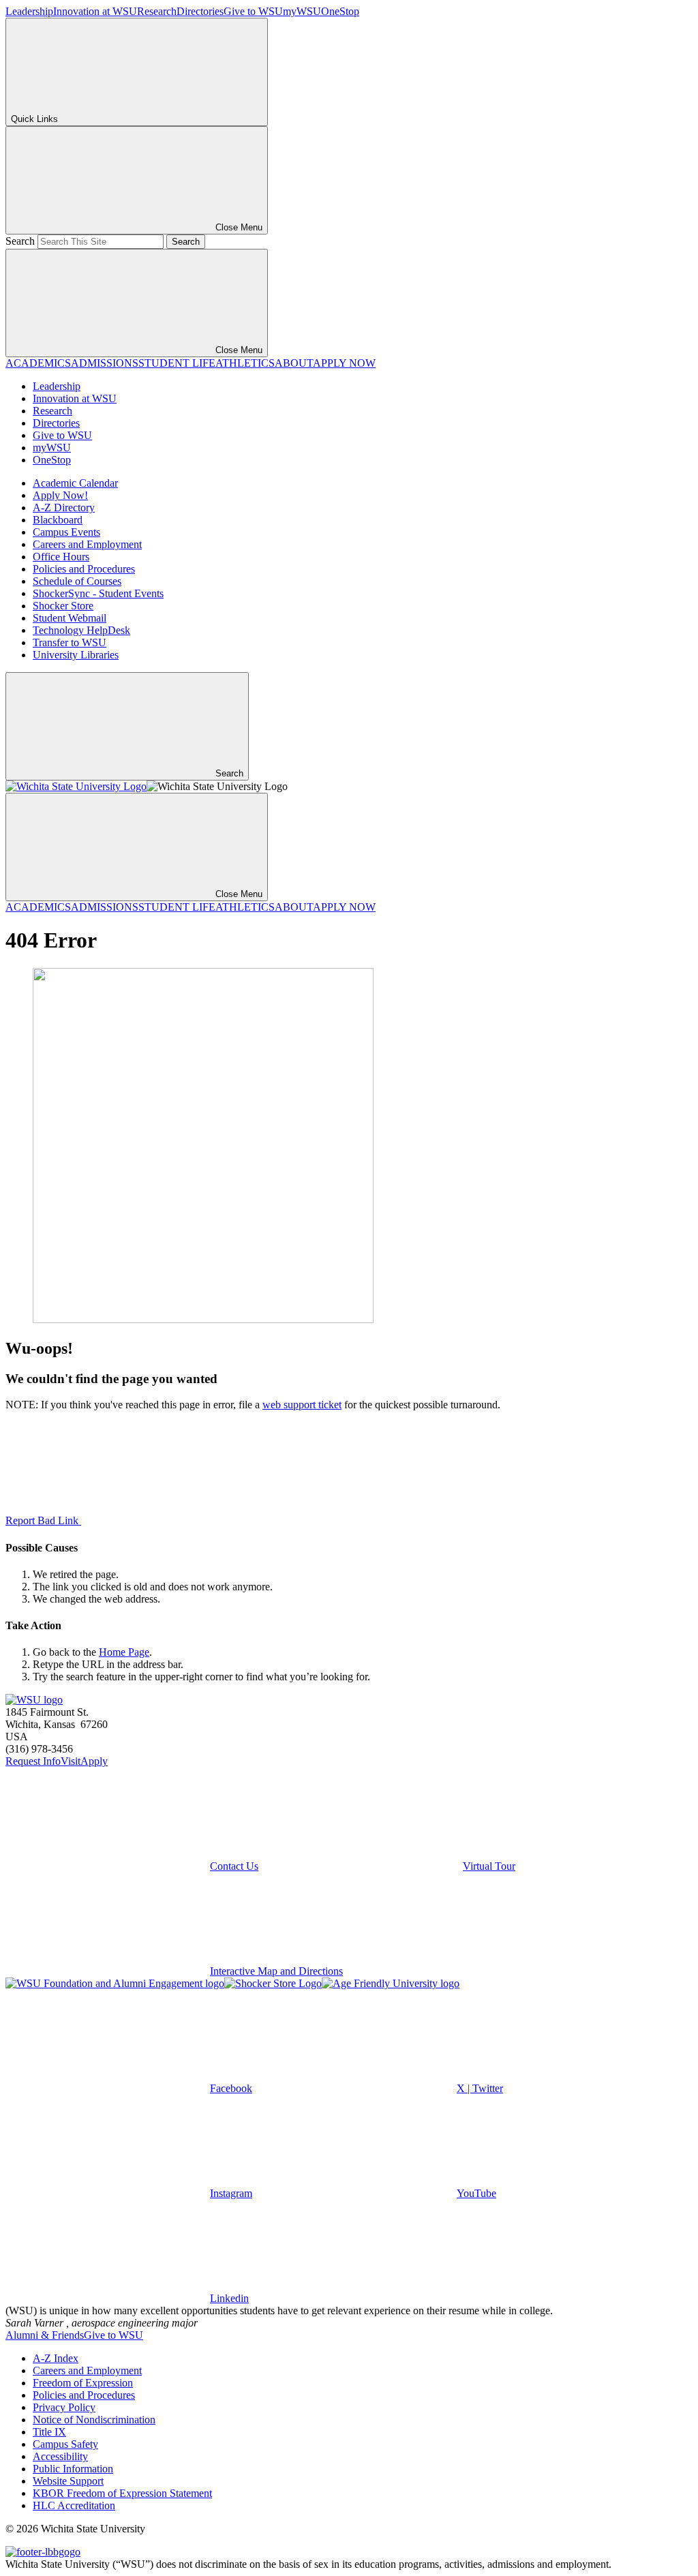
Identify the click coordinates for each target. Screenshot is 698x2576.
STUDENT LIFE (177, 363)
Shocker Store (63, 606)
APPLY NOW (344, 363)
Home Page (124, 1652)
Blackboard (58, 520)
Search (20, 241)
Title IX (49, 2432)
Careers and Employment (87, 544)
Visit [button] (71, 1761)
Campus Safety (65, 2444)
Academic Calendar (75, 483)
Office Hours (61, 557)
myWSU (302, 11)
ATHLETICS (245, 363)
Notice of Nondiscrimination (94, 2420)
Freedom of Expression (83, 2383)
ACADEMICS (38, 363)
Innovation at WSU (95, 11)
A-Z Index (56, 2358)
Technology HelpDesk (81, 630)
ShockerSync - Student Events (98, 593)
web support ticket (302, 1405)
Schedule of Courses (77, 581)
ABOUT (294, 363)
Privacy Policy (64, 2407)
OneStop (340, 11)
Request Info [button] (33, 1761)
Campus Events (66, 532)
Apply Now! (60, 495)
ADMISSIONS (105, 363)
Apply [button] (94, 1761)
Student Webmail (70, 618)
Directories (200, 11)
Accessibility (60, 2456)
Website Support (68, 2481)
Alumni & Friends (45, 2335)
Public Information (73, 2469)
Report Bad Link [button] (43, 1520)
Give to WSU (253, 11)
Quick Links (34, 119)
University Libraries (76, 655)
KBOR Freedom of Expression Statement (122, 2493)
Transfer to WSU (70, 642)
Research (157, 11)
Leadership (29, 11)
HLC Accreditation (74, 2505)
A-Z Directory (64, 507)
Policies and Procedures (84, 569)
